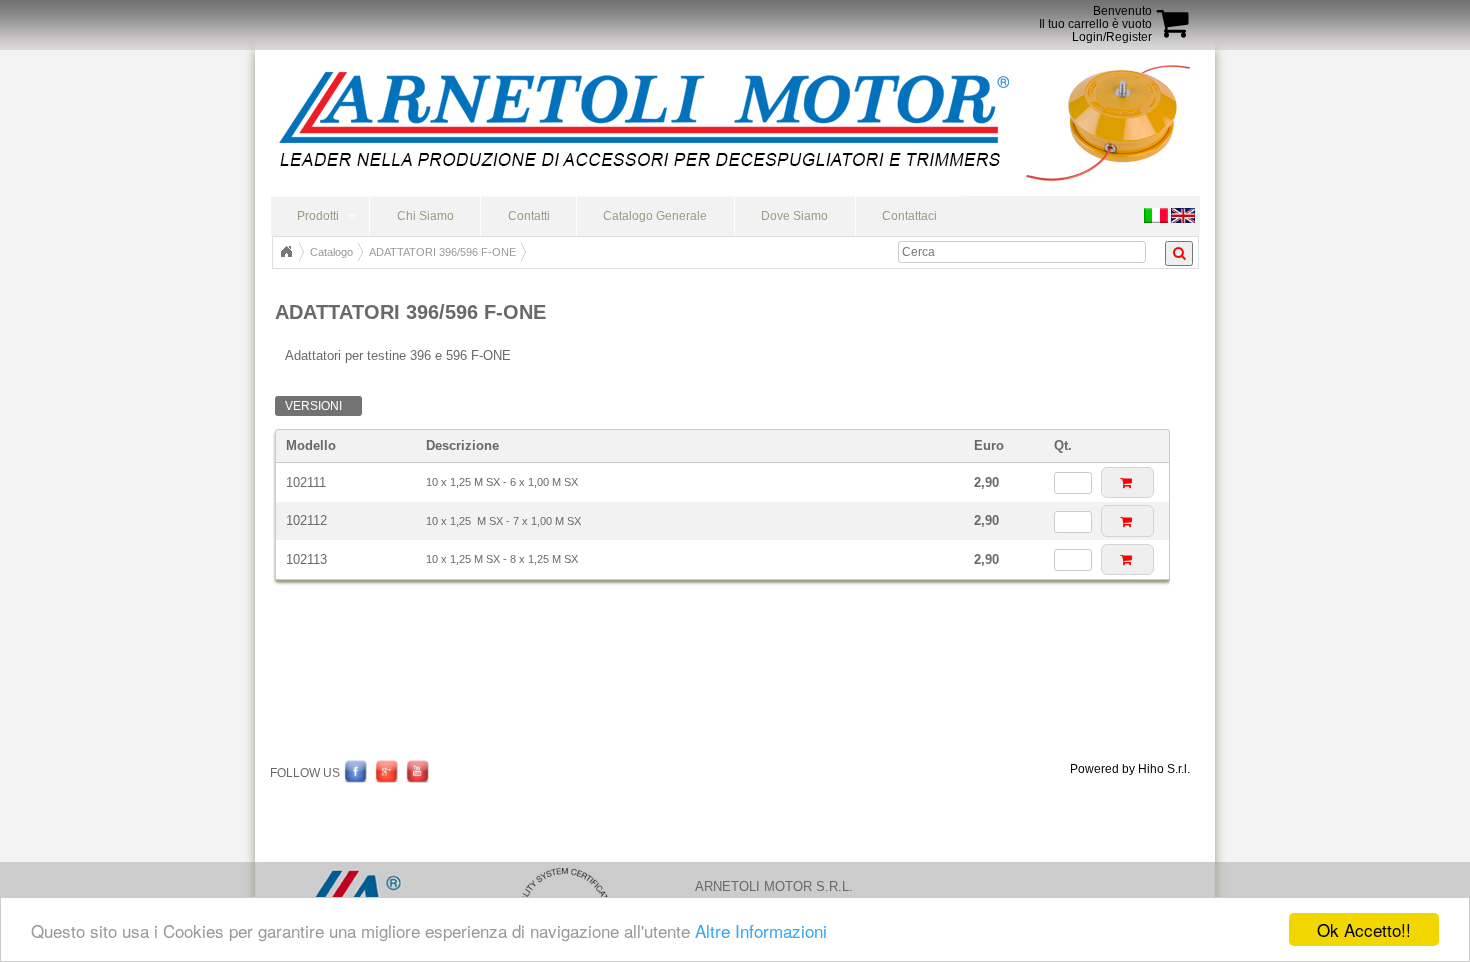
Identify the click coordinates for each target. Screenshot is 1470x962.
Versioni (313, 406)
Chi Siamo (425, 216)
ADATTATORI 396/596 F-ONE (442, 252)
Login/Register (1112, 37)
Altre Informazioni (761, 930)
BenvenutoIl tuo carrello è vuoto (1095, 17)
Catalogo (331, 252)
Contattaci (909, 216)
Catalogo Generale (655, 216)
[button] (1127, 482)
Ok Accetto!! (1364, 929)
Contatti (529, 216)
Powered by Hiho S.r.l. (1130, 769)
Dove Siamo (794, 216)
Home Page (286, 252)
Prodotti (318, 216)
